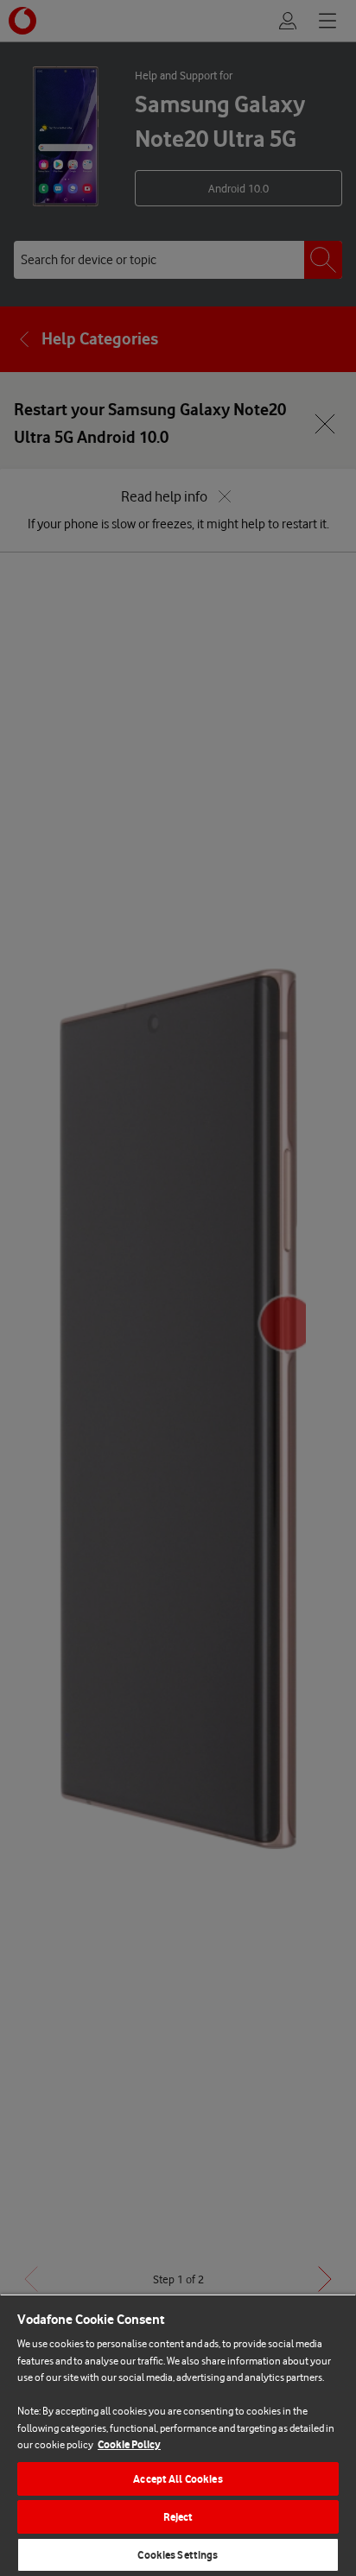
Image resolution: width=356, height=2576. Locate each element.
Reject (178, 2517)
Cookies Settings (178, 2555)
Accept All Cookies (178, 2479)
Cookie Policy (129, 2444)
